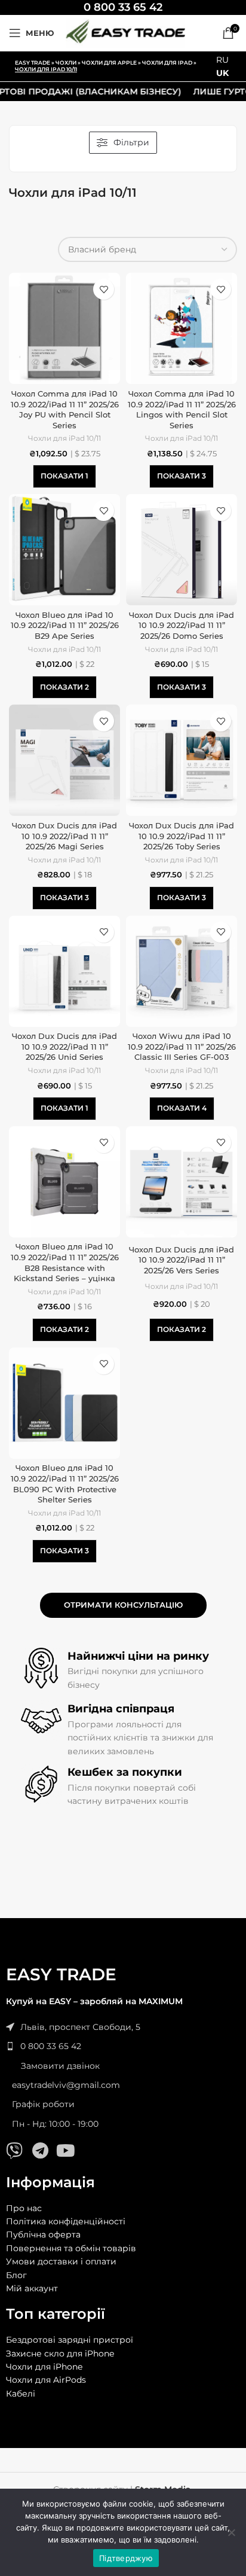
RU (222, 60)
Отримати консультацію (123, 1605)
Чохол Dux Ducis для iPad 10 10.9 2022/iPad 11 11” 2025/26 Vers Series (182, 1260)
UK (222, 73)
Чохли (66, 63)
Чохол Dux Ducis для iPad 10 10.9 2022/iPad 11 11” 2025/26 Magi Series (64, 836)
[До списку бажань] (104, 289)
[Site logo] (125, 32)
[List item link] (123, 2046)
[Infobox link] (123, 7)
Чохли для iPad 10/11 (64, 438)
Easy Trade (33, 63)
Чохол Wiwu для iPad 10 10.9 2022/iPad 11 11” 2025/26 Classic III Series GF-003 (182, 1047)
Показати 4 (182, 1108)
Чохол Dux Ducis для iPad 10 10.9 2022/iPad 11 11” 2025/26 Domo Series (182, 626)
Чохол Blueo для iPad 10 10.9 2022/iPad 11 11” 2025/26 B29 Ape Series (65, 626)
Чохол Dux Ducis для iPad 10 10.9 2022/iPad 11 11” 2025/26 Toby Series (182, 836)
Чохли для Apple (109, 63)
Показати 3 (182, 476)
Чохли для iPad (167, 63)
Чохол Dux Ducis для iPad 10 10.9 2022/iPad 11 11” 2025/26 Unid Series (64, 1047)
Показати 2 (64, 687)
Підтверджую (126, 2558)
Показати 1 (64, 476)
